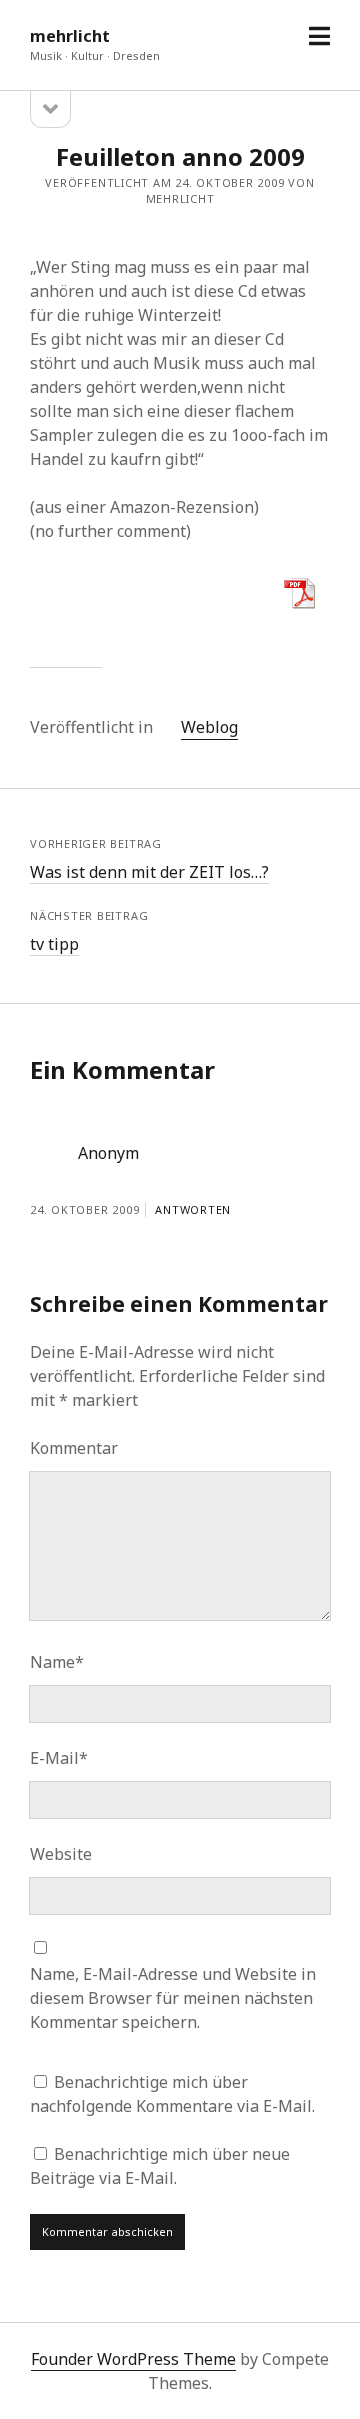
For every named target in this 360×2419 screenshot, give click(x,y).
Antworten (193, 1209)
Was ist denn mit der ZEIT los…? (149, 872)
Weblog (209, 727)
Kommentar (74, 1448)
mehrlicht (70, 36)
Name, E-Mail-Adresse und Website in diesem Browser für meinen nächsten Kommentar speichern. (173, 1998)
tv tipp (54, 944)
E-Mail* (59, 1758)
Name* (57, 1662)
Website (61, 1854)
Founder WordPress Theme (133, 2359)
